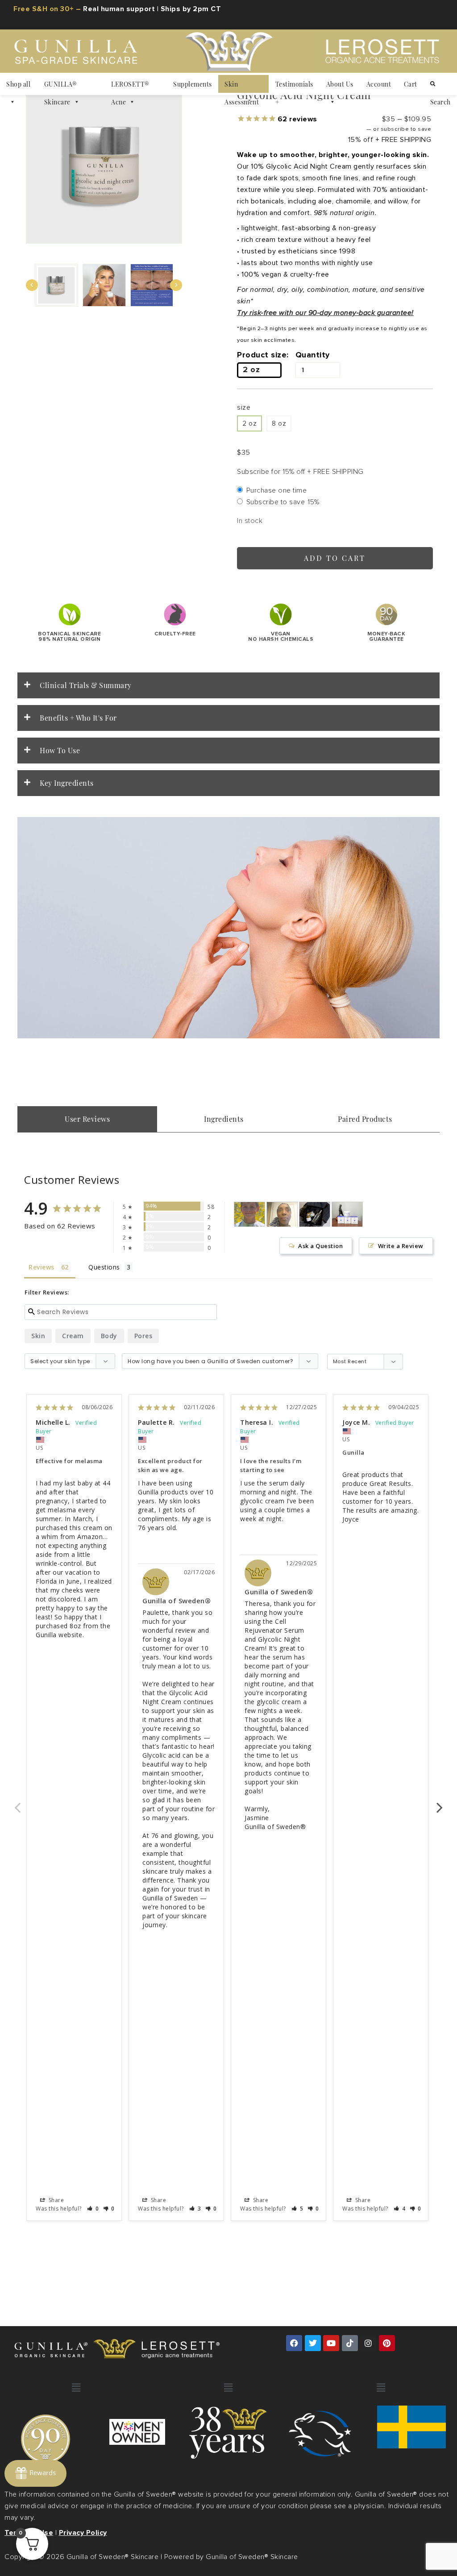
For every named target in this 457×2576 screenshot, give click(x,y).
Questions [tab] (104, 1267)
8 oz (279, 423)
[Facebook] (294, 2343)
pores (143, 1336)
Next (440, 1803)
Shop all (18, 84)
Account (379, 84)
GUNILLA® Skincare (60, 86)
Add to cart (335, 558)
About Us (340, 84)
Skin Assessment (242, 86)
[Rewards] (35, 2473)
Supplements (193, 84)
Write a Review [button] (401, 1246)
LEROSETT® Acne (130, 86)
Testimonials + (294, 86)
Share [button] (55, 2200)
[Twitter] (313, 2343)
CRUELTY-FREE (175, 634)
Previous (17, 1803)
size (244, 407)
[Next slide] (176, 285)
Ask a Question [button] (320, 1246)
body (109, 1336)
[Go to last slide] (32, 285)
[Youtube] (331, 2343)
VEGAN (281, 637)
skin (38, 1336)
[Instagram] (368, 2343)
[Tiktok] (350, 2343)
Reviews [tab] (42, 1267)
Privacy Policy (83, 2533)
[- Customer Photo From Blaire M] (249, 1214)
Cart (411, 84)
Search (440, 84)
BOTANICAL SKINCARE (69, 637)
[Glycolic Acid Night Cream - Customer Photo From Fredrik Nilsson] (315, 1214)
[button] (56, 285)
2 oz (249, 423)
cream (73, 1336)
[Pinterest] (387, 2343)
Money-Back (386, 637)
